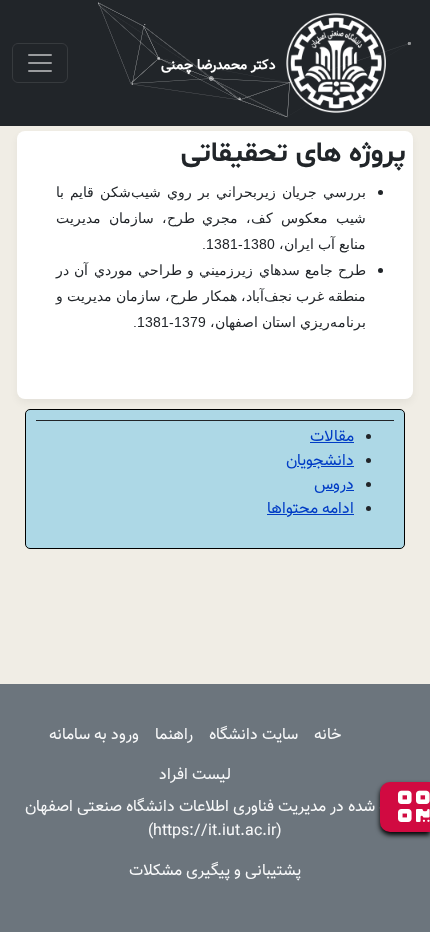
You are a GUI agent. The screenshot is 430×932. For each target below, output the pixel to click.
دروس (334, 485)
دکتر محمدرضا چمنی (218, 66)
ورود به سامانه (94, 735)
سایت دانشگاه (253, 735)
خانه (327, 735)
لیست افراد (195, 775)
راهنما (174, 735)
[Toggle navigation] (40, 63)
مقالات (332, 437)
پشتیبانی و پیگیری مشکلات (215, 871)
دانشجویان (320, 461)
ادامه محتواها (310, 509)
